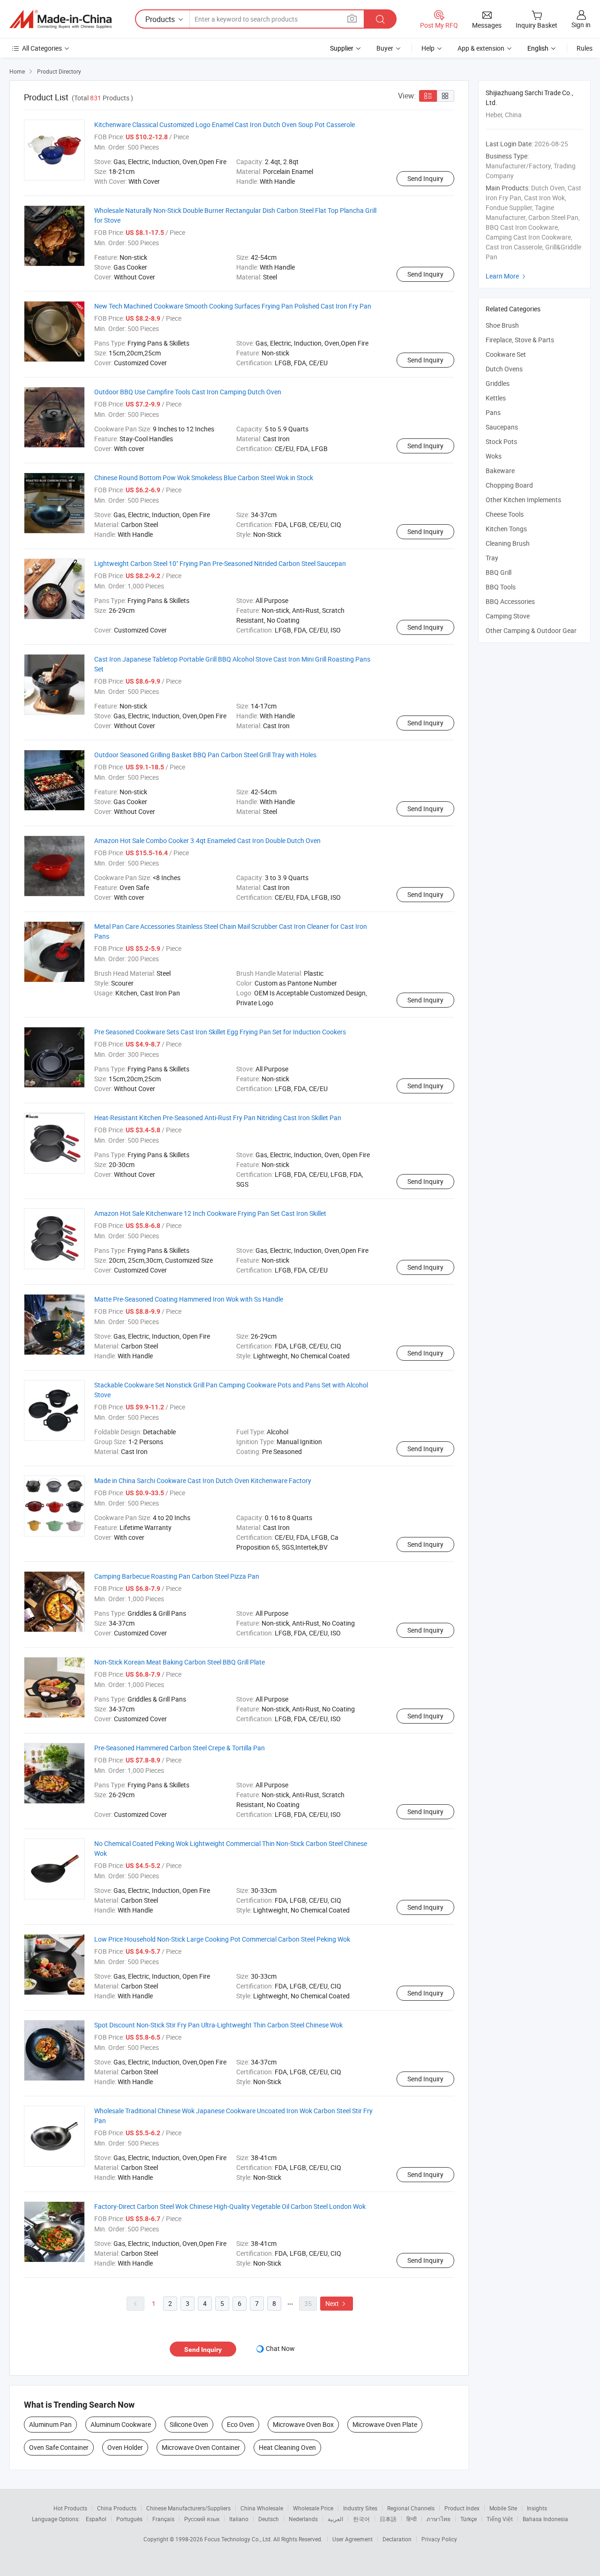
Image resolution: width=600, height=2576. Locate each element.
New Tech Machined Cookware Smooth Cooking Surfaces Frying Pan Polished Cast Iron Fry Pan (233, 306)
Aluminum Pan (50, 2424)
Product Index (462, 2508)
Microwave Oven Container (201, 2447)
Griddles (498, 383)
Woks (494, 456)
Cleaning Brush (508, 543)
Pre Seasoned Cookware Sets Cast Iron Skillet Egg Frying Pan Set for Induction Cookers (220, 1032)
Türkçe (469, 2519)
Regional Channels (411, 2508)
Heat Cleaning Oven (287, 2447)
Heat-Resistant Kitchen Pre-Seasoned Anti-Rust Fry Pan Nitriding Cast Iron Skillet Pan (218, 1118)
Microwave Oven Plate (385, 2424)
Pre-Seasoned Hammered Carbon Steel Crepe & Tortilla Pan (180, 1748)
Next (337, 2303)
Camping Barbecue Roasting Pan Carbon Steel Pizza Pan (177, 1576)
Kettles (496, 398)
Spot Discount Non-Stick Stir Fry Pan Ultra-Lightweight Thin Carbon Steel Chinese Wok (218, 2025)
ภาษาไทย (439, 2519)
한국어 (361, 2519)
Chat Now (280, 2348)
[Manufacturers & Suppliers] (60, 19)
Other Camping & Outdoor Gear (531, 630)
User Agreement (352, 2539)
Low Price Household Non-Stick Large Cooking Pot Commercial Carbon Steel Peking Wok (222, 1939)
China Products (117, 2508)
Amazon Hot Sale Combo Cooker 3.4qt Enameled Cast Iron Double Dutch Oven (207, 840)
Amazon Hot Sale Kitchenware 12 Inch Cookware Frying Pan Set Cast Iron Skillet (210, 1213)
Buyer (385, 48)
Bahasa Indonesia (545, 2519)
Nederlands (303, 2519)
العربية (335, 2519)
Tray (492, 558)
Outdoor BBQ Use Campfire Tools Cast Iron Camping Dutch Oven (188, 392)
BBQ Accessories (510, 601)
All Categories (42, 48)
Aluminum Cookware (121, 2424)
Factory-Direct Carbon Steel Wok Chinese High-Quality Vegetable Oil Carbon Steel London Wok (230, 2206)
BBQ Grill (499, 572)
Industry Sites (360, 2508)
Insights (537, 2508)
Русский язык (202, 2519)
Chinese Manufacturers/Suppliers (188, 2508)
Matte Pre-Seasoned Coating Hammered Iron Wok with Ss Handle (189, 1299)
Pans (493, 412)
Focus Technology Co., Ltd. (239, 2539)
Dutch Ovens (504, 369)
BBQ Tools (501, 587)
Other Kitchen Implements (523, 500)
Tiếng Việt (500, 2519)
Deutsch (269, 2519)
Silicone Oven (189, 2424)
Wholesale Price (313, 2508)
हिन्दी (412, 2519)
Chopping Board (509, 485)
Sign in (581, 25)
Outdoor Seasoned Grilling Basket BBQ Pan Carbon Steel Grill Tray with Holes (205, 755)
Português (129, 2519)
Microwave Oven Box (303, 2424)
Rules (585, 48)
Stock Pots (501, 441)
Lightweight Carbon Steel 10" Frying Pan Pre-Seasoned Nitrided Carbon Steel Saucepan (220, 563)
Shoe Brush (502, 325)
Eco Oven (240, 2424)
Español (96, 2519)
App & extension (481, 48)
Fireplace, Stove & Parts (520, 340)
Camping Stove (508, 616)
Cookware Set (506, 354)
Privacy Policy (439, 2539)
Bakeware (500, 471)
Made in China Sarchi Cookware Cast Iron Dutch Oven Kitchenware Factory (203, 1480)
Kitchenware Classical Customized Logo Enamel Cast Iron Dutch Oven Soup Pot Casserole (225, 124)
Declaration (397, 2539)
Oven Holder (125, 2447)
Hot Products (70, 2508)
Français (163, 2519)
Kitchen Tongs (506, 529)
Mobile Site (503, 2508)
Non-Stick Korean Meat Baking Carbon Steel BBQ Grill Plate (180, 1662)
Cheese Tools (505, 514)
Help (428, 48)
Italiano (239, 2519)
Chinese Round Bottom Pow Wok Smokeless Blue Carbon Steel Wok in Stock (204, 478)
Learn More (507, 276)
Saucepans (502, 427)
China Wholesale (262, 2508)
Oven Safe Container (59, 2447)
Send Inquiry (425, 178)
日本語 (388, 2519)
